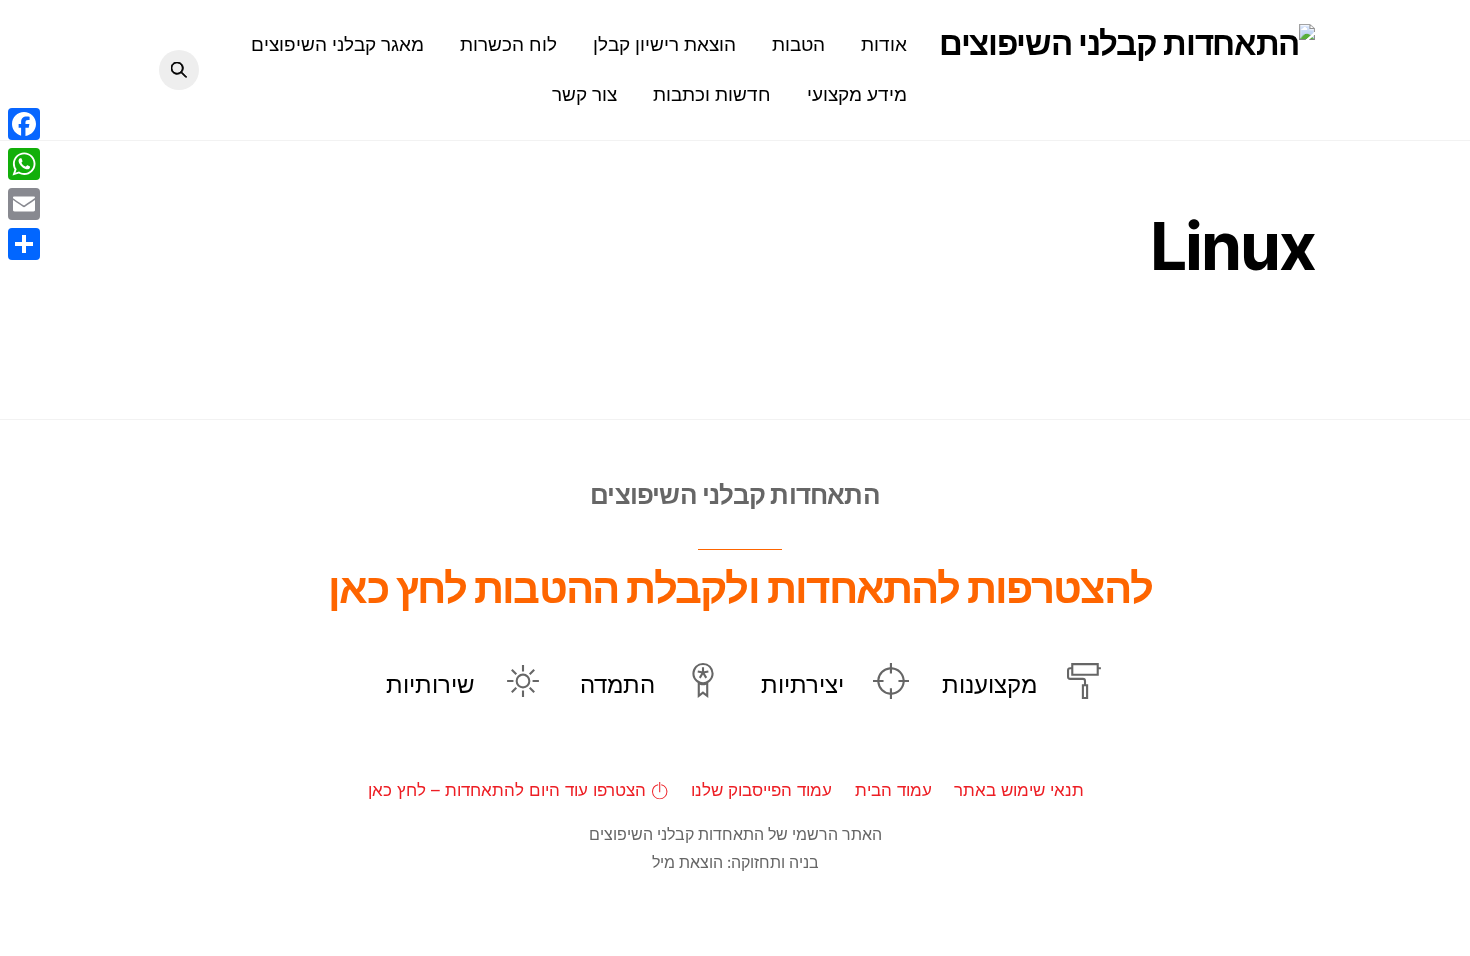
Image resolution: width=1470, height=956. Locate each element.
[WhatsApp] (24, 164)
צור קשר (584, 94)
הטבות (798, 44)
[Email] (24, 204)
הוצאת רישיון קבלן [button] (664, 44)
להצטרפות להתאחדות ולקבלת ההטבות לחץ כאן (740, 588)
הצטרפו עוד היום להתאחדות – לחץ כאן (509, 789)
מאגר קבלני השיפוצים (337, 44)
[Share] (24, 244)
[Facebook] (24, 124)
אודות (884, 44)
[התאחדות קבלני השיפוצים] (1127, 43)
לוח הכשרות (508, 44)
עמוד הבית (893, 789)
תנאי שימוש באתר (1019, 789)
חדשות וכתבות (712, 94)
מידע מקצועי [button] (857, 94)
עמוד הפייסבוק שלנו (761, 789)
